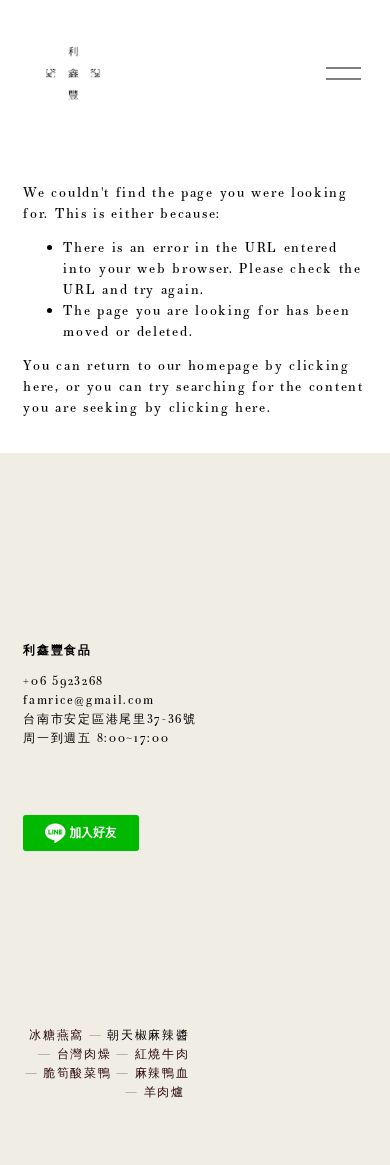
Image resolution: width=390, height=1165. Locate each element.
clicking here (218, 407)
